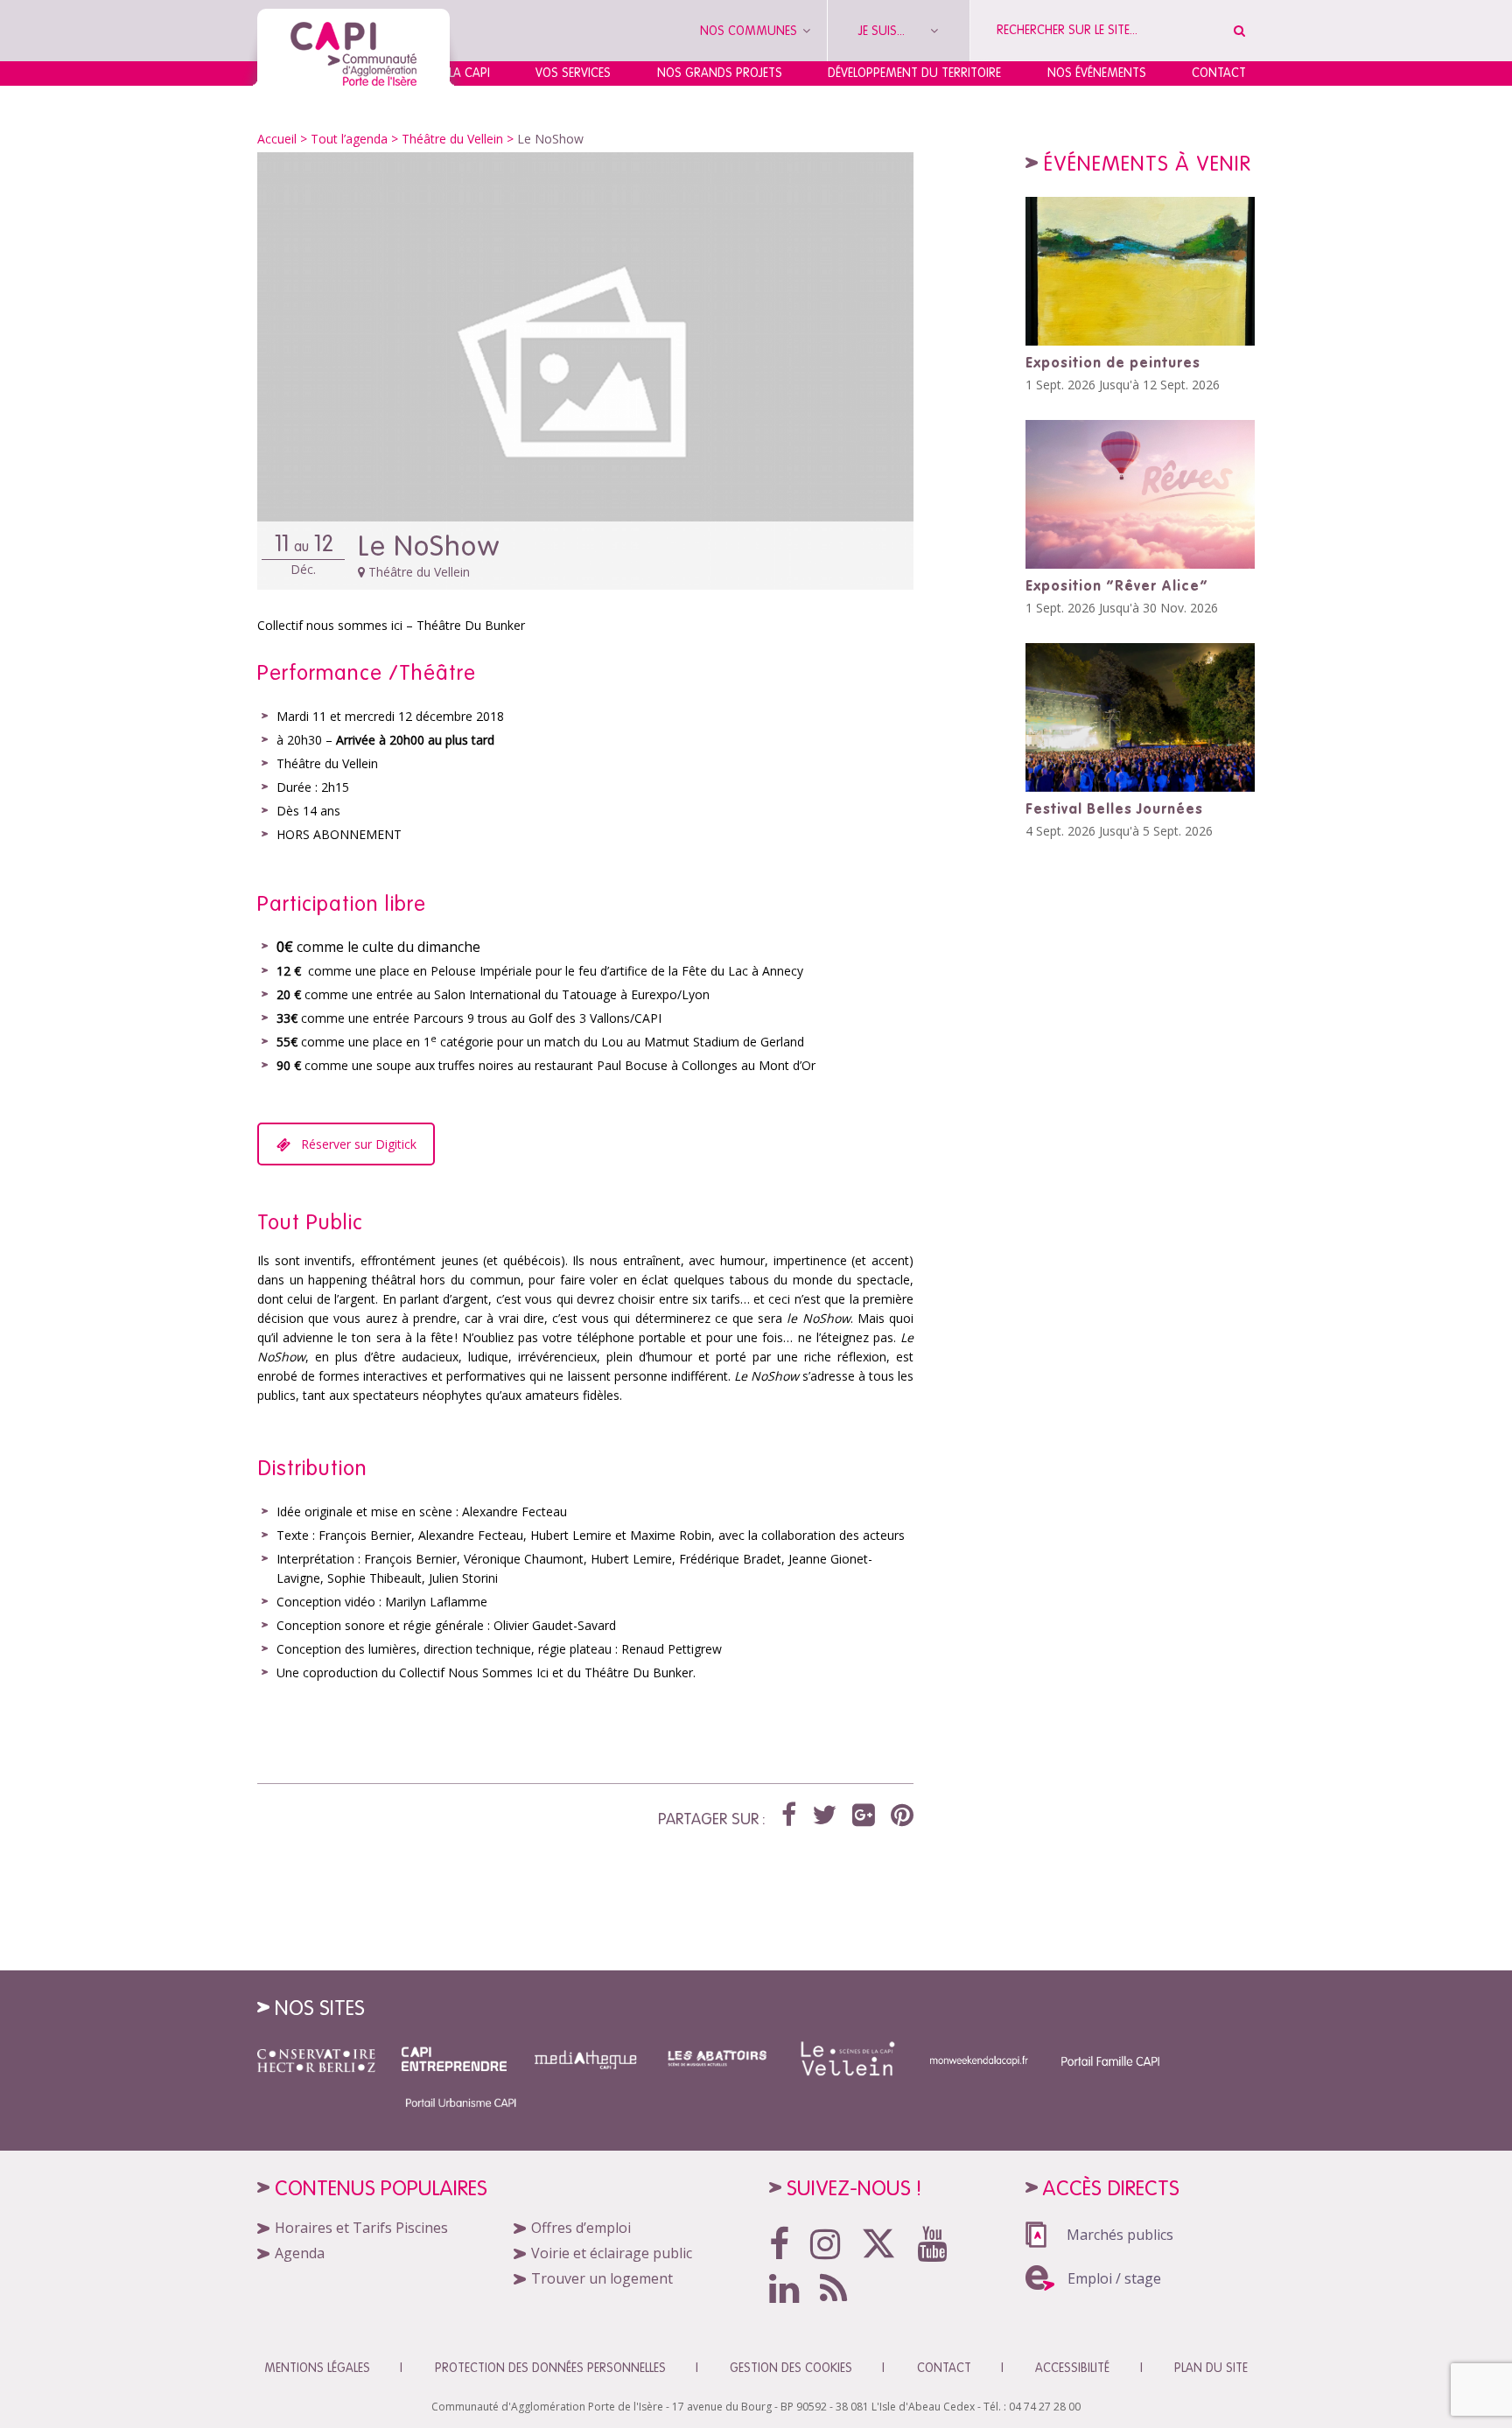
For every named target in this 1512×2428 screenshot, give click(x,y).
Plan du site (1211, 2368)
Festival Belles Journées (1114, 808)
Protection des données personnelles (550, 2368)
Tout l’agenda (349, 139)
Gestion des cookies (791, 2368)
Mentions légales (317, 2368)
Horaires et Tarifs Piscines (361, 2228)
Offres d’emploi (581, 2228)
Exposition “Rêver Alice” (1117, 585)
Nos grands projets (720, 73)
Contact (1219, 73)
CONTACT (944, 2368)
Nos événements (1097, 73)
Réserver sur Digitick (359, 1144)
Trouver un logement (602, 2278)
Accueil (277, 139)
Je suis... (883, 31)
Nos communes (750, 31)
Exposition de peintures (1113, 362)
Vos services (573, 73)
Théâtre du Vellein (452, 139)
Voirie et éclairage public (612, 2253)
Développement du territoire (914, 73)
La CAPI (469, 73)
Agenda (300, 2253)
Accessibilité (1072, 2368)
